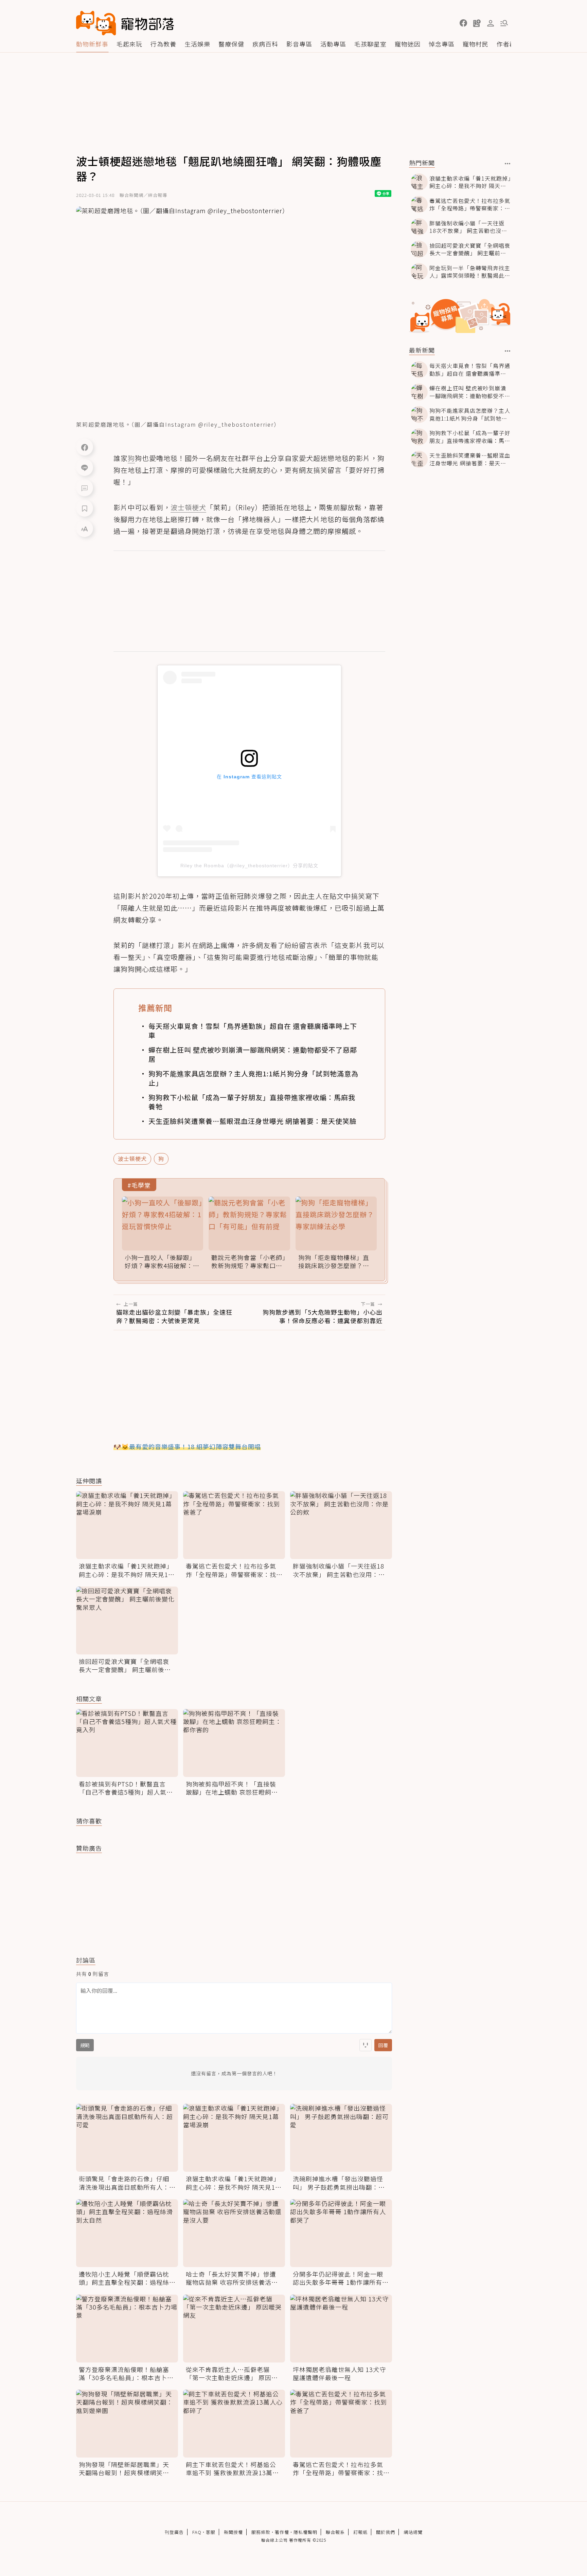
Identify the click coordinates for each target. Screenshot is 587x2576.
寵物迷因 (408, 44)
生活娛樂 (197, 44)
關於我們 (386, 2532)
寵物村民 (476, 44)
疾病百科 (265, 44)
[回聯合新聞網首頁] (96, 23)
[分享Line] (85, 467)
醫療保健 (231, 44)
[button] (463, 23)
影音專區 (299, 44)
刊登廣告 (174, 2532)
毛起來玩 (129, 44)
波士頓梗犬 (132, 1159)
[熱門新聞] (508, 164)
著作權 (282, 2532)
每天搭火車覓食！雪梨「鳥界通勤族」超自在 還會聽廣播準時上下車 (253, 1031)
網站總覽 (413, 2532)
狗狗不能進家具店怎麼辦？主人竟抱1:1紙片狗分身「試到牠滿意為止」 (253, 1078)
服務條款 (261, 2532)
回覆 (383, 2045)
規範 (85, 2045)
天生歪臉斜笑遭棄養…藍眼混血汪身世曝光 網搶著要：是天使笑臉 (253, 1121)
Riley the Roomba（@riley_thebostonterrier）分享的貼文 (249, 866)
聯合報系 (335, 2532)
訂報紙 (360, 2532)
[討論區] (85, 488)
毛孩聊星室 (370, 44)
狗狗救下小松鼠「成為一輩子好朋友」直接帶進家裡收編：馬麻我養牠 (252, 1102)
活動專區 (333, 44)
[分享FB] (85, 447)
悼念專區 (442, 44)
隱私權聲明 (305, 2532)
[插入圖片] (366, 2045)
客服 (211, 2532)
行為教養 (163, 44)
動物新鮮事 (92, 44)
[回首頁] (125, 23)
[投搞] (477, 23)
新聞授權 (233, 2532)
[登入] (491, 23)
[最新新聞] (508, 351)
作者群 (506, 44)
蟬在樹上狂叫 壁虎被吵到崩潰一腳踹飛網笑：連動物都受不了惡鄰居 (253, 1054)
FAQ (197, 2532)
